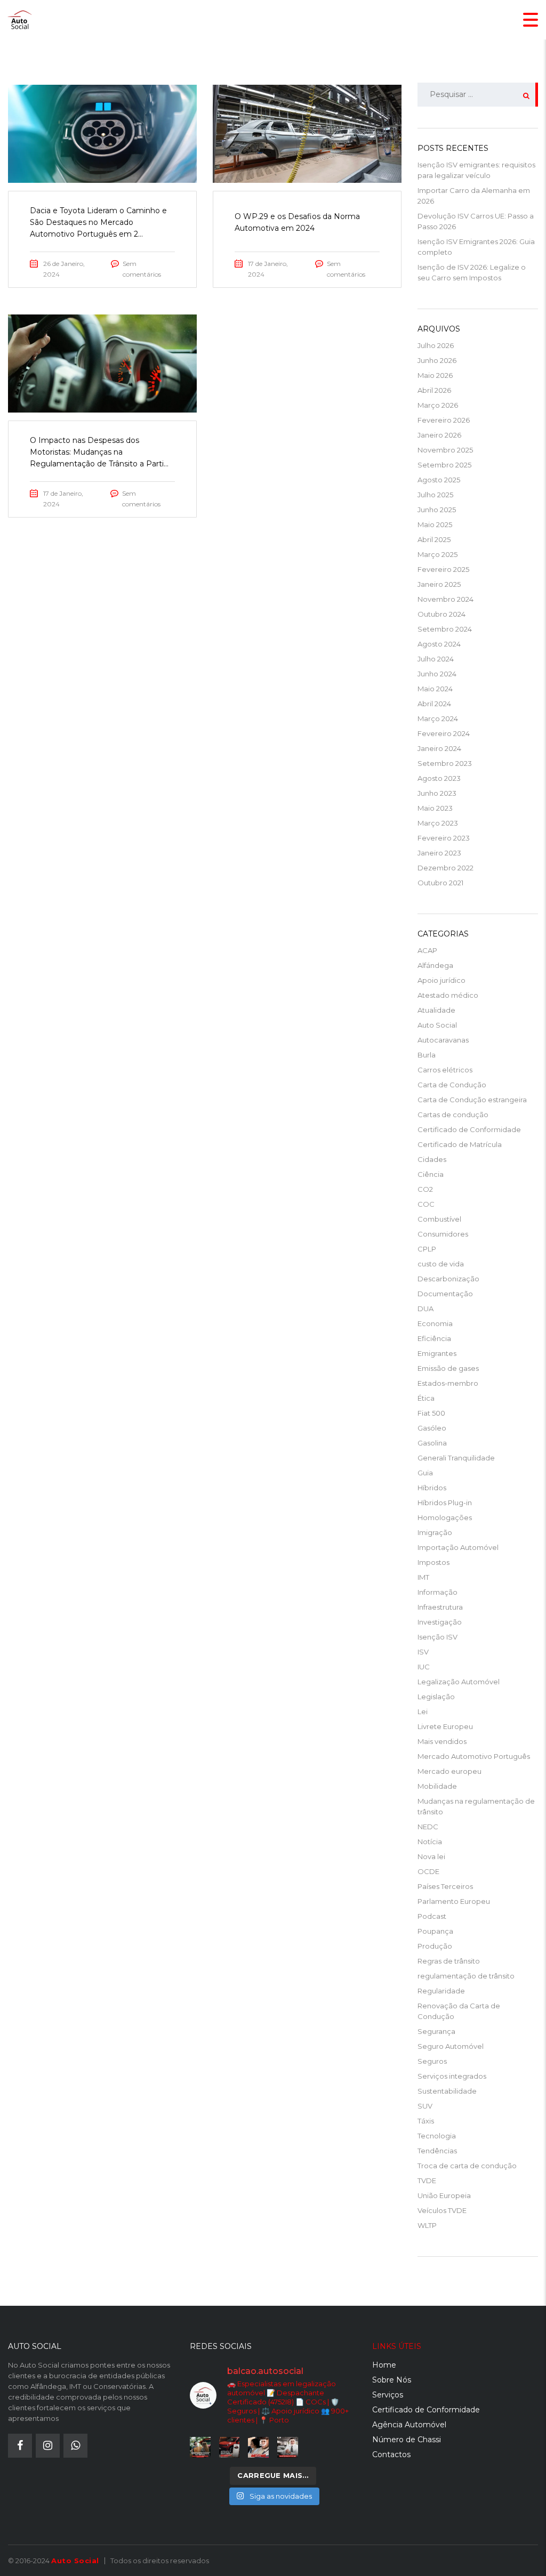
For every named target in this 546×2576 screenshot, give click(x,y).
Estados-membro (448, 1383)
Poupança (435, 1931)
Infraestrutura (440, 1607)
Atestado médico (448, 995)
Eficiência (434, 1338)
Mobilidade (437, 1786)
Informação (437, 1592)
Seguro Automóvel (451, 2046)
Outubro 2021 (440, 883)
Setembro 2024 (445, 629)
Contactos (391, 2454)
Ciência (431, 1174)
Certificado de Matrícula (460, 1144)
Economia (435, 1323)
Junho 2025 (437, 510)
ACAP (427, 950)
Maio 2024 (435, 689)
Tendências (437, 2151)
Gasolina (432, 1443)
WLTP (427, 2225)
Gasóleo (432, 1428)
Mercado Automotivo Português (474, 1756)
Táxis (426, 2121)
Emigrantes (437, 1353)
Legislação (436, 1697)
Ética (426, 1398)
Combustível (439, 1219)
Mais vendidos (442, 1741)
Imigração (435, 1532)
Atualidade (436, 1010)
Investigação (440, 1622)
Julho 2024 (436, 659)
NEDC (428, 1827)
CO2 (425, 1189)
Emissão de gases (448, 1368)
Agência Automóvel (409, 2425)
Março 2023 (438, 823)
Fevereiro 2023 (444, 838)
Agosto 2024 (439, 644)
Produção (435, 1946)
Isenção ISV (437, 1637)
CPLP (427, 1249)
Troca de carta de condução (467, 2166)
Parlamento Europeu (454, 1901)
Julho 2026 (436, 345)
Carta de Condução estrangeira (472, 1100)
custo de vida (441, 1264)
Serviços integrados (452, 2076)
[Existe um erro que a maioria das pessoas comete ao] (258, 2447)
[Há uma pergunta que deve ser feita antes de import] (230, 2447)
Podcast (432, 1916)
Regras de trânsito (449, 1961)
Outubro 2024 (441, 614)
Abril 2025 (434, 539)
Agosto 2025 (439, 480)
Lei (423, 1711)
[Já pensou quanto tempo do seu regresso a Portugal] (200, 2447)
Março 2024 (438, 718)
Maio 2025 (435, 524)
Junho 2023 (437, 793)
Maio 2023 (435, 808)
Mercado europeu (449, 1771)
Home (384, 2365)
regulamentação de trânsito (466, 1976)
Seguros (432, 2061)
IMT (423, 1577)
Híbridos (432, 1488)
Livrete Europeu (445, 1726)
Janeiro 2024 (439, 748)
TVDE (427, 2181)
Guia (425, 1473)
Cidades (432, 1159)
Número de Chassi (407, 2440)
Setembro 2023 (445, 763)
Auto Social (437, 1025)
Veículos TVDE (442, 2210)
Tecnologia (437, 2136)
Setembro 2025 (444, 465)
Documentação (445, 1294)
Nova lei (431, 1856)
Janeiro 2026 (439, 435)
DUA (425, 1309)
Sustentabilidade (447, 2091)
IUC (424, 1667)
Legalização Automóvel (459, 1682)
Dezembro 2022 (445, 868)
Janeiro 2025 (439, 584)
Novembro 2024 (445, 599)
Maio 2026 (435, 375)
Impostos (433, 1562)
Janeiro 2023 (439, 853)
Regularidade (441, 1991)
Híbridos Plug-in (445, 1503)
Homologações (445, 1517)
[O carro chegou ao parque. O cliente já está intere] (288, 2447)
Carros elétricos (445, 1070)
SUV (425, 2106)
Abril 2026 (434, 390)
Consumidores (443, 1234)
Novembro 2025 (445, 450)
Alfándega (435, 965)
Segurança (436, 2031)
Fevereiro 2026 (444, 420)
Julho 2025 (435, 495)
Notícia (430, 1842)
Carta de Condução (452, 1085)
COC (426, 1204)
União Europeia (444, 2195)
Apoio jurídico (441, 980)
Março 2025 (437, 554)
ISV (423, 1652)
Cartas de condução (453, 1115)
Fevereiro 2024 (444, 733)
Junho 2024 (437, 674)
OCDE (428, 1871)
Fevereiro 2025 (443, 569)
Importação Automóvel (458, 1547)
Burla (427, 1055)
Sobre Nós (392, 2380)
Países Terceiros (445, 1886)
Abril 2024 (434, 704)
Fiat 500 (431, 1413)
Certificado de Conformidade (469, 1129)
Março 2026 (438, 405)
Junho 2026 (437, 360)
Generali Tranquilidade (456, 1458)
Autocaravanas (443, 1040)
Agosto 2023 (439, 778)
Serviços (388, 2395)
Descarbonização (448, 1279)
